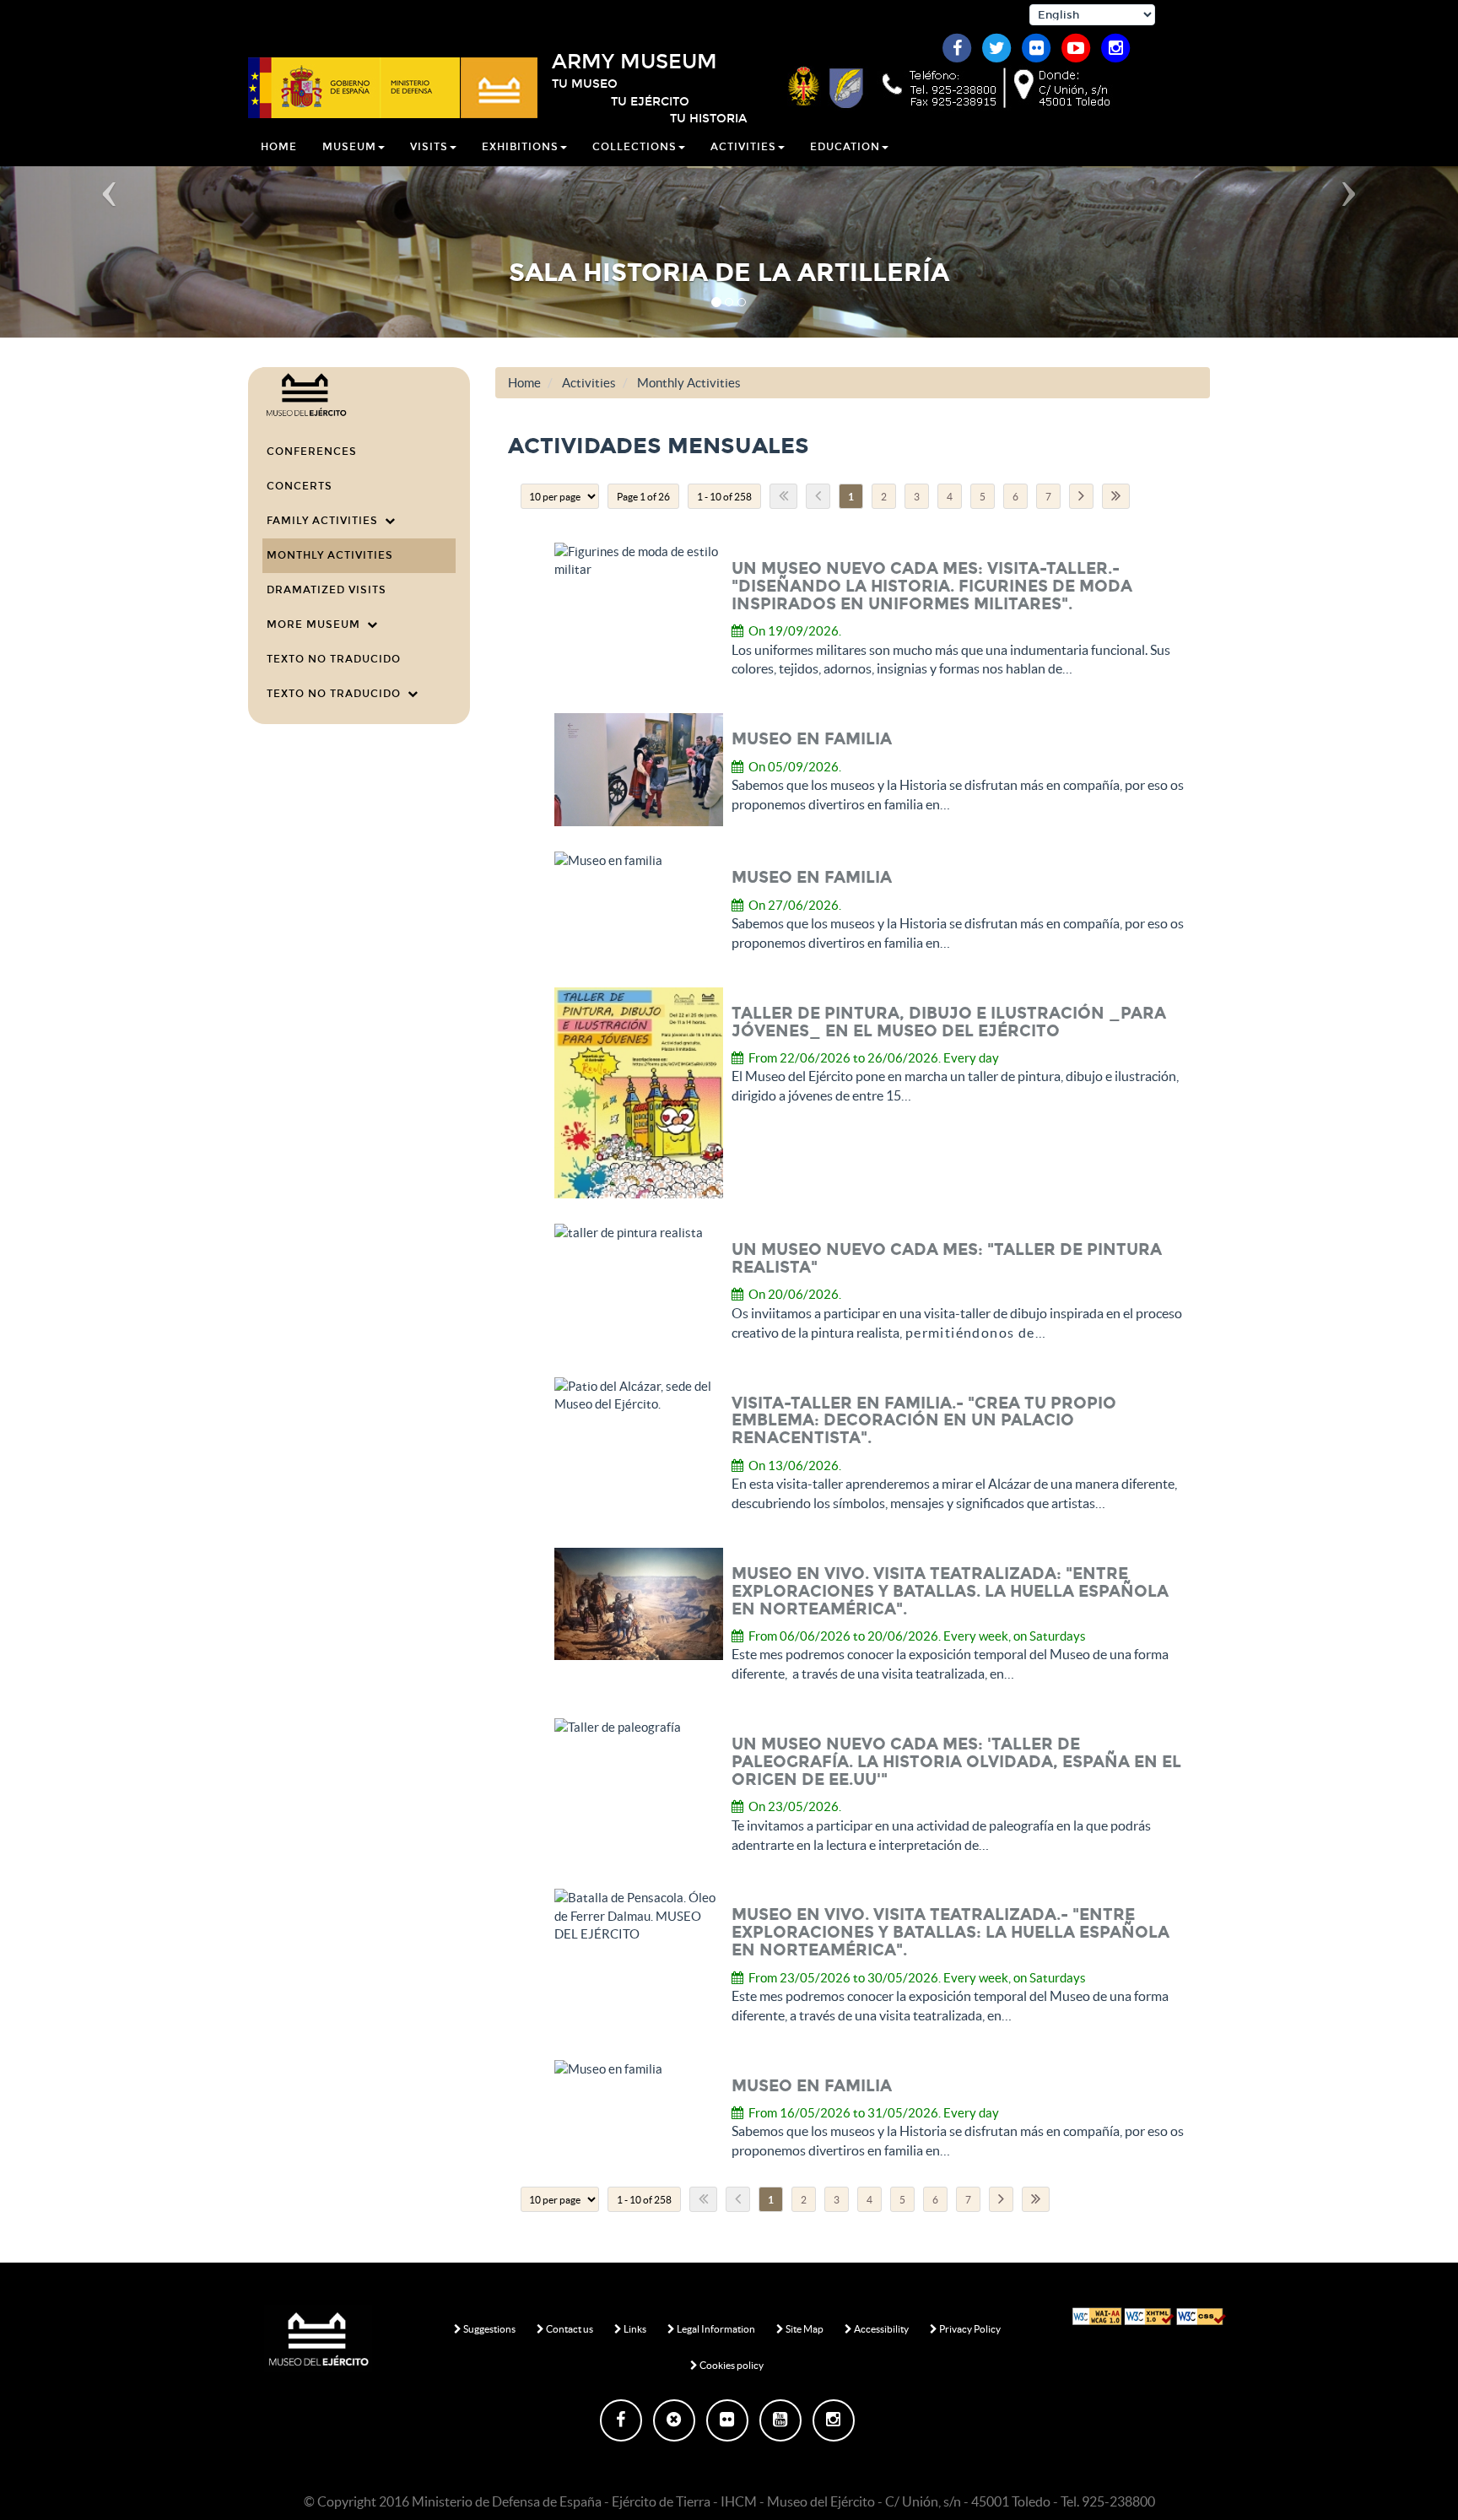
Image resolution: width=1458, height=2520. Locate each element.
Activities (589, 383)
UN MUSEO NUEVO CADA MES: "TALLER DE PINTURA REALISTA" (947, 1258)
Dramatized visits (327, 590)
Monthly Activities (330, 555)
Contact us (569, 2329)
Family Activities (326, 521)
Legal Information (715, 2329)
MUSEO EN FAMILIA (812, 739)
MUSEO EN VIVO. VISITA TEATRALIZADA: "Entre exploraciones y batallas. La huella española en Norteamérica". (950, 1591)
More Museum (317, 625)
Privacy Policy (969, 2329)
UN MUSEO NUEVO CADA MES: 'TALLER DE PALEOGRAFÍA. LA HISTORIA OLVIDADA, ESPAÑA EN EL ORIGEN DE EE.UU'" (956, 1762)
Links (634, 2329)
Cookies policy (731, 2365)
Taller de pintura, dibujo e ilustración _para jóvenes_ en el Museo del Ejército (949, 1022)
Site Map (804, 2329)
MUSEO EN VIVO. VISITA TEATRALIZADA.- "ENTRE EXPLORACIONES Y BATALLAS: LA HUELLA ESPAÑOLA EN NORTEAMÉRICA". (950, 1932)
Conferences (312, 452)
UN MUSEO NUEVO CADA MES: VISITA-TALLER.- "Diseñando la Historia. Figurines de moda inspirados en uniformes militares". (932, 586)
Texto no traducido (334, 659)
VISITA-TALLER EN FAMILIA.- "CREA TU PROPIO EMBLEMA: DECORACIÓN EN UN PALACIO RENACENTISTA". (924, 1421)
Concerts (300, 486)
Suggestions (489, 2329)
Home (279, 147)
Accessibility (880, 2329)
